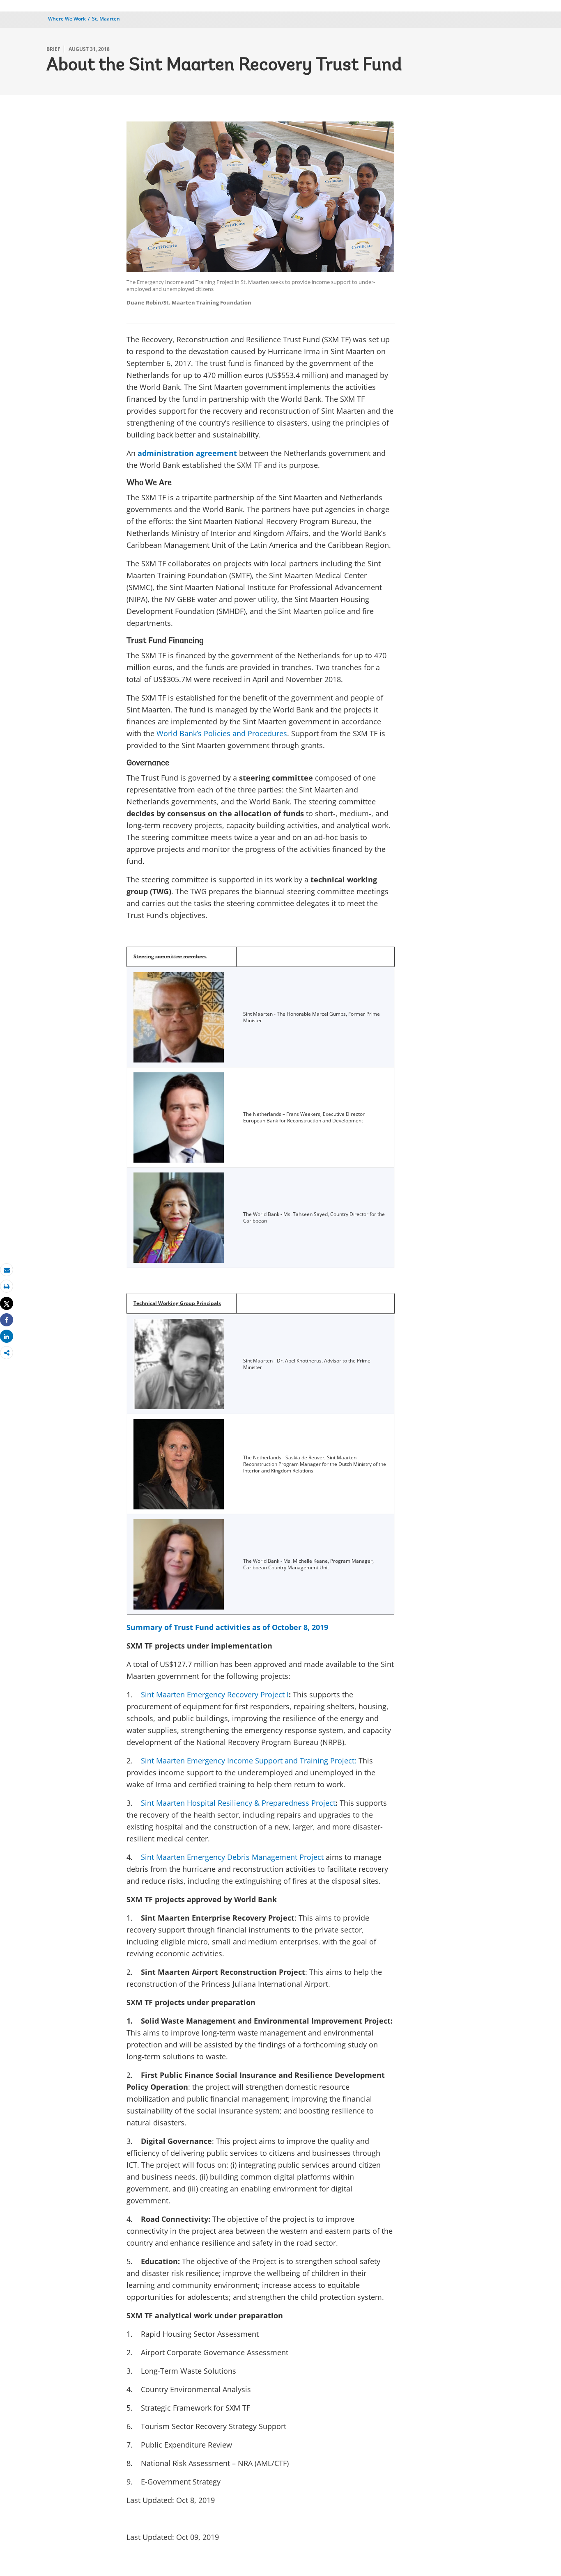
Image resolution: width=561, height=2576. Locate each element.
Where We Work (67, 19)
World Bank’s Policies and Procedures (222, 733)
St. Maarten (106, 19)
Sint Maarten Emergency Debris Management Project (232, 1857)
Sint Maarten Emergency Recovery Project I (215, 1694)
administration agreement (187, 453)
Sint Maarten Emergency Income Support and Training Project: (249, 1761)
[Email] (7, 1270)
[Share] (7, 1320)
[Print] (7, 1286)
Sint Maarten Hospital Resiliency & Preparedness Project (238, 1803)
